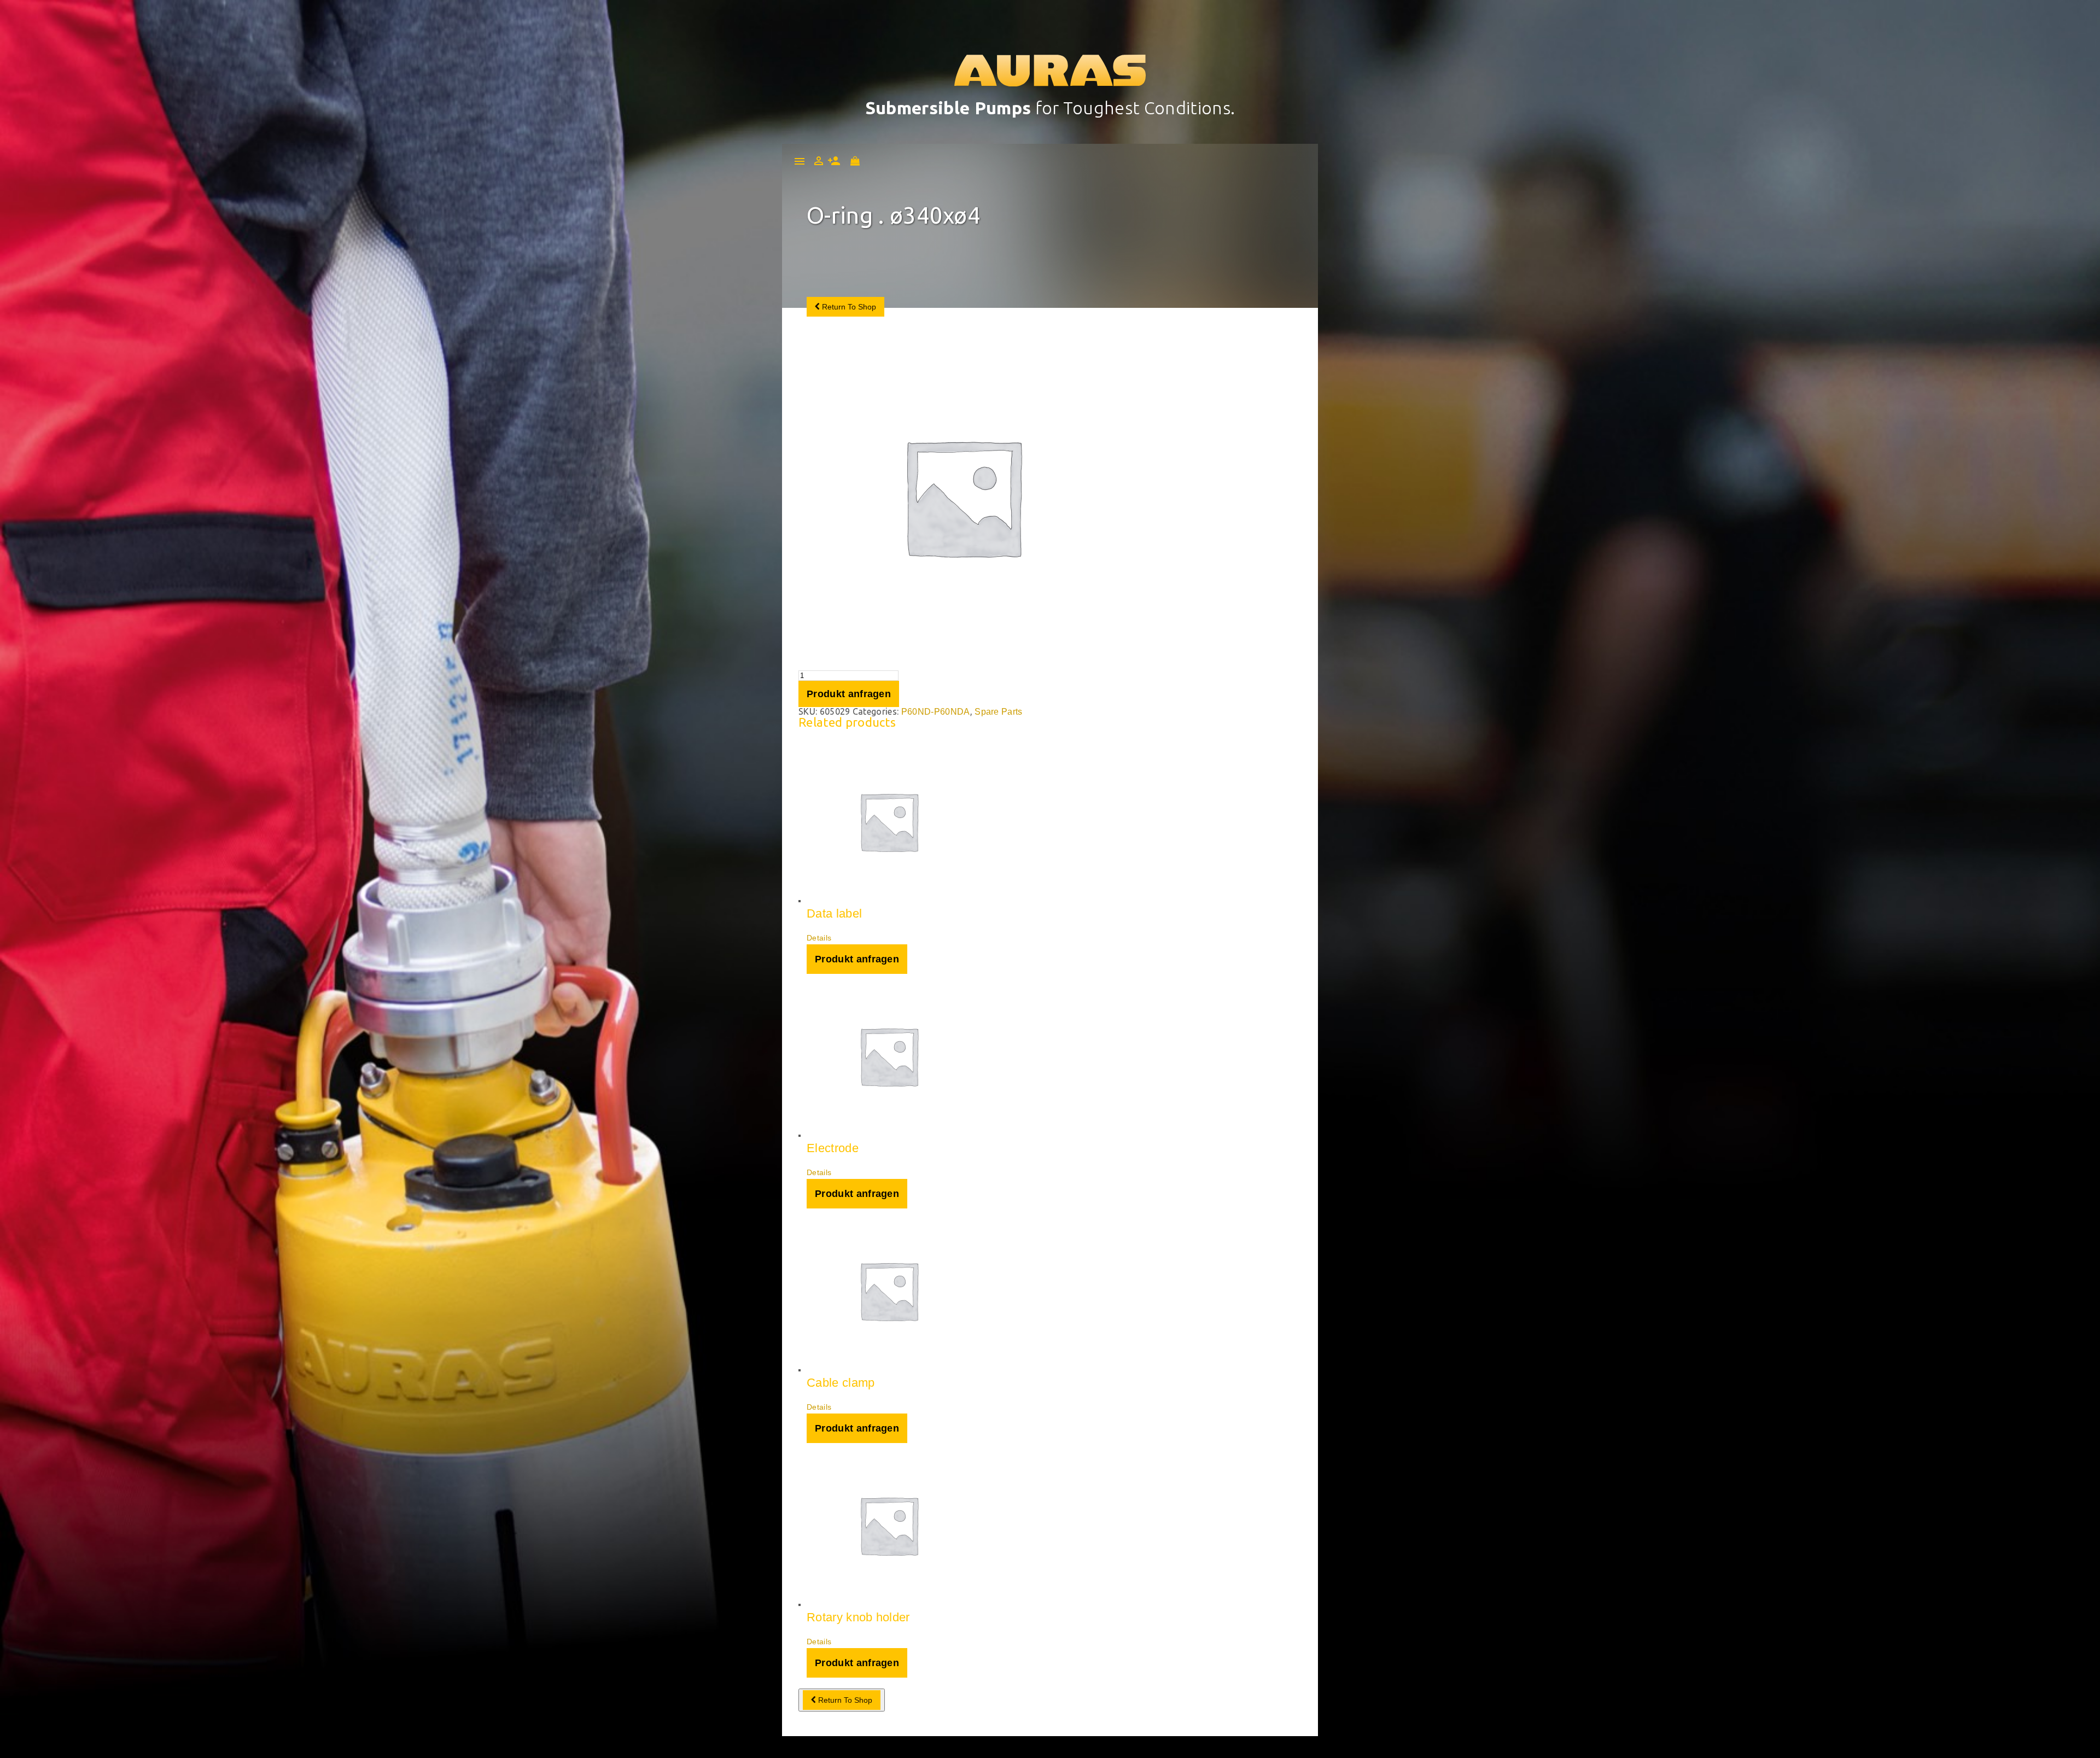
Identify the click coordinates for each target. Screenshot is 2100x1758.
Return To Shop (848, 307)
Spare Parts (999, 712)
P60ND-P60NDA (936, 712)
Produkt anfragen (849, 694)
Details (819, 938)
